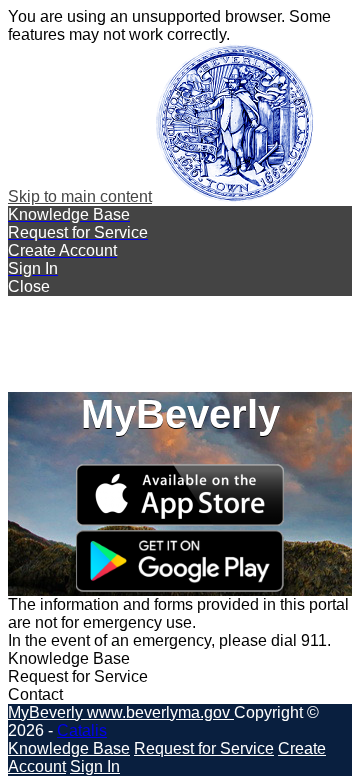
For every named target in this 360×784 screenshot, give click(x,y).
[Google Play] (180, 586)
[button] (180, 287)
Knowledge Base (69, 748)
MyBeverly (47, 712)
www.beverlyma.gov (160, 712)
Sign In (95, 766)
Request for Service (204, 748)
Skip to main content (80, 196)
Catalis (82, 730)
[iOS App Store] (180, 520)
